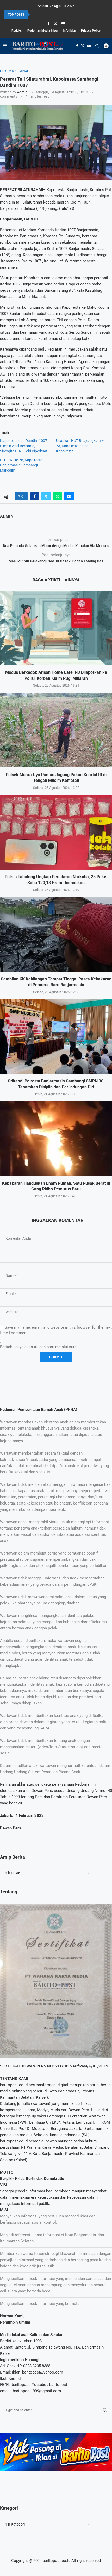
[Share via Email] (69, 496)
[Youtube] (63, 23)
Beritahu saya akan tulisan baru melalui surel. (39, 1347)
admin (22, 92)
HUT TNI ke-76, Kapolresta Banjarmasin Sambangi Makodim (21, 465)
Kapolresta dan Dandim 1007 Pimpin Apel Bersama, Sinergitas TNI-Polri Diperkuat (24, 446)
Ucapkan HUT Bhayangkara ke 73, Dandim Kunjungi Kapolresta (81, 446)
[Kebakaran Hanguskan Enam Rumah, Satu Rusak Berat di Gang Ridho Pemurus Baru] (56, 1139)
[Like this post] (23, 496)
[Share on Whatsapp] (58, 496)
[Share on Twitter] (46, 496)
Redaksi (17, 31)
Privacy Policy (91, 31)
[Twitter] (55, 23)
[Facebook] (48, 23)
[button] (34, 15)
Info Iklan (69, 31)
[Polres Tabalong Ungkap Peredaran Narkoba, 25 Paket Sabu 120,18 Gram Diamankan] (56, 832)
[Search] (97, 46)
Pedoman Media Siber (43, 31)
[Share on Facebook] (35, 496)
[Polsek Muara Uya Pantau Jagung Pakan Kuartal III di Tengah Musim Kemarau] (56, 730)
